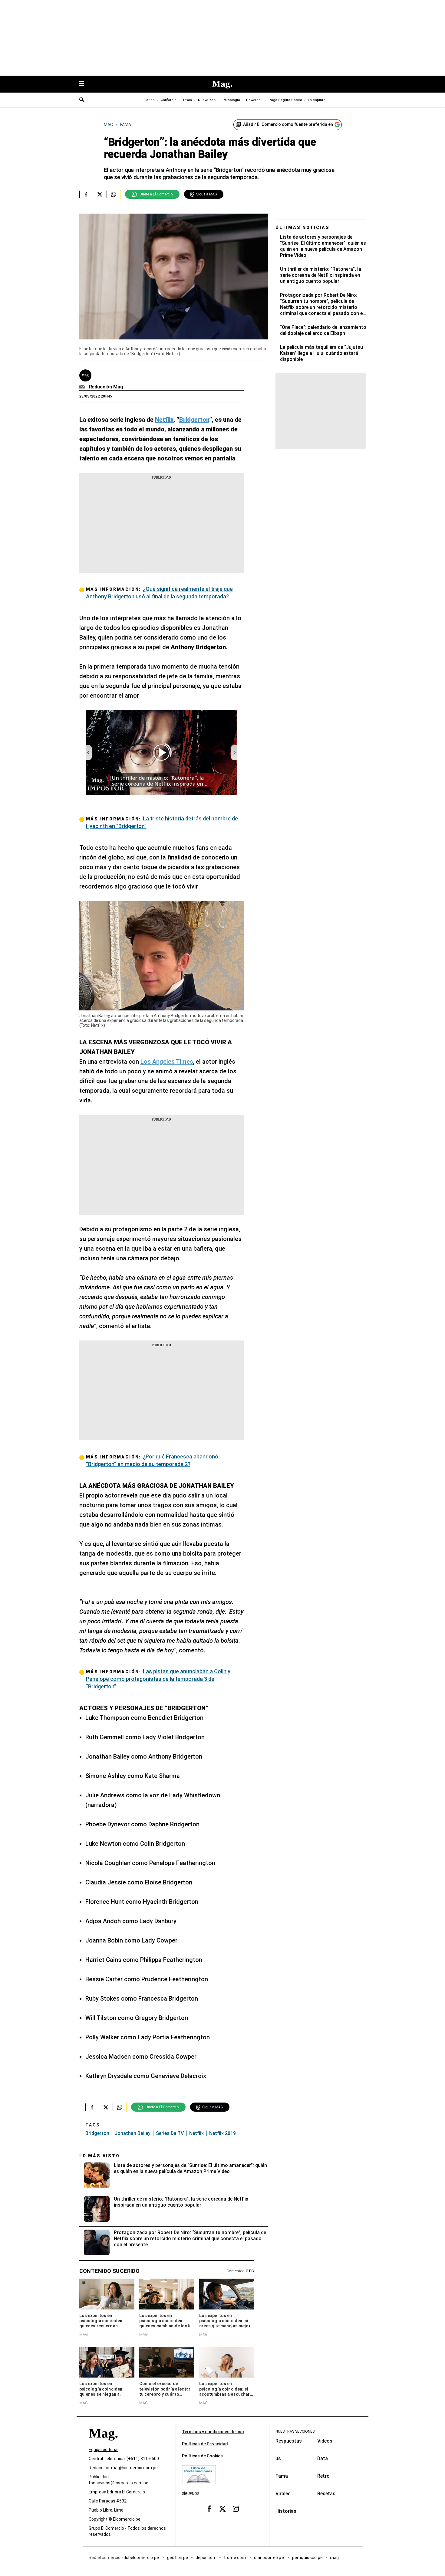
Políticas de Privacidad (205, 2444)
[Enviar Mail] (83, 387)
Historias (286, 2511)
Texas (187, 100)
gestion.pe (178, 2558)
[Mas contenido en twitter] (222, 2509)
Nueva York (207, 100)
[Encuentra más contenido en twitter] (100, 194)
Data (323, 2458)
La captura (317, 100)
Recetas (326, 2494)
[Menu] (84, 84)
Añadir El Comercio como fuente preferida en (288, 124)
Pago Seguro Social (285, 100)
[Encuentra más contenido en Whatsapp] (113, 194)
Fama (282, 2476)
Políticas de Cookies (202, 2456)
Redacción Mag (106, 387)
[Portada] (103, 2444)
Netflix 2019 (222, 2133)
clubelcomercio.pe (141, 2558)
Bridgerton (97, 2133)
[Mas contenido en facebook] (209, 2509)
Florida (149, 100)
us (278, 2458)
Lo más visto (100, 2156)
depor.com (206, 2558)
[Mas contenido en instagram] (236, 2509)
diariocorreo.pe (269, 2558)
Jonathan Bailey (133, 2133)
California (169, 100)
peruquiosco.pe (307, 2558)
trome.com (235, 2558)
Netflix (196, 2133)
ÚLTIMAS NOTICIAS (303, 227)
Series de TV (170, 2133)
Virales (283, 2494)
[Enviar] (82, 100)
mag (334, 2558)
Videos (325, 2441)
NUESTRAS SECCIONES (295, 2431)
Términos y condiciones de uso (213, 2432)
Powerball (254, 100)
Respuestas (289, 2441)
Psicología (231, 100)
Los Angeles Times (167, 1062)
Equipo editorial (104, 2450)
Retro (323, 2476)
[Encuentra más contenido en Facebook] (86, 194)
